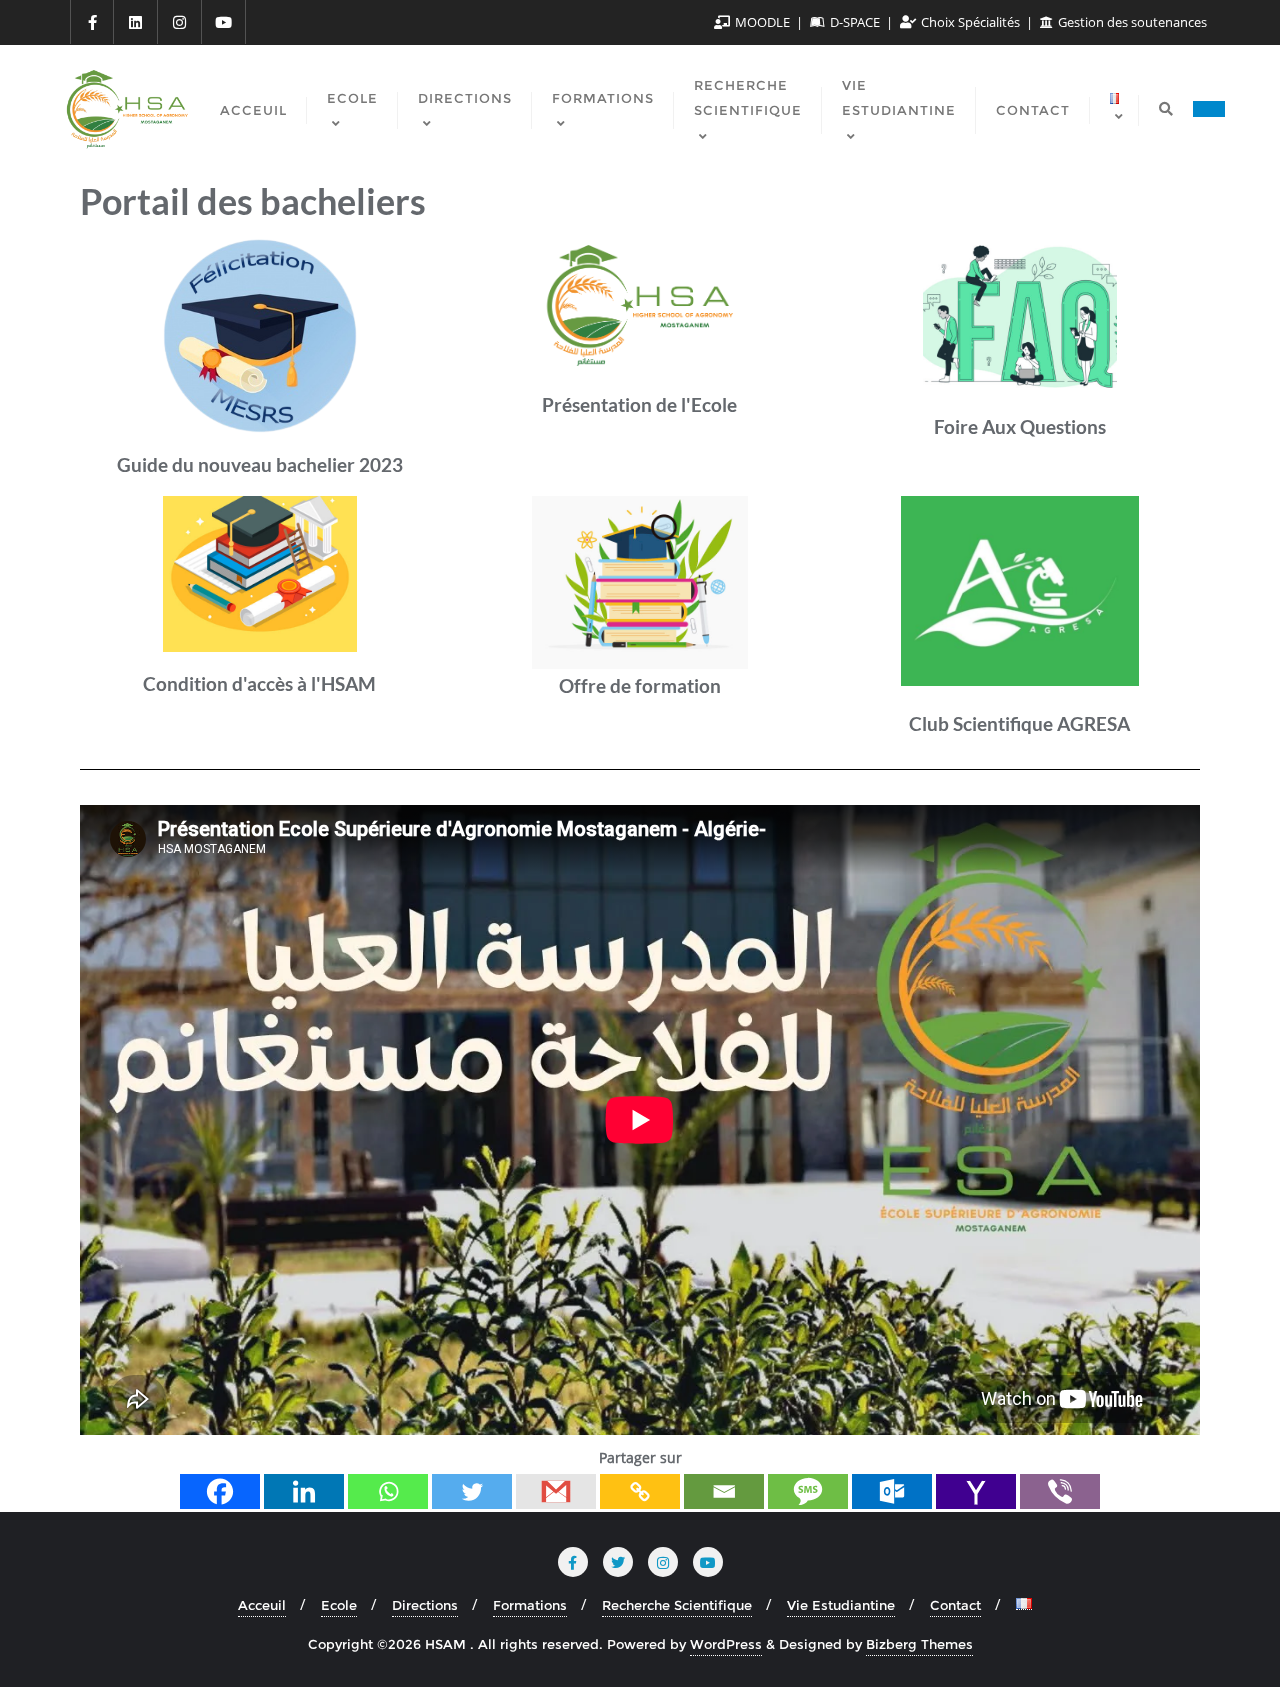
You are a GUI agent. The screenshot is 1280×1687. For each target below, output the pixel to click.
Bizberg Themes (919, 1644)
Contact (955, 1605)
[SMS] (808, 1491)
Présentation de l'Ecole (639, 404)
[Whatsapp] (388, 1491)
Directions (425, 1605)
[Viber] (1060, 1491)
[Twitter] (472, 1491)
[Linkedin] (304, 1491)
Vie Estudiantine (841, 1605)
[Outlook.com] (892, 1491)
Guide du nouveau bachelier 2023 (260, 464)
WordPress (726, 1644)
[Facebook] (220, 1491)
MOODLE (762, 22)
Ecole (339, 1605)
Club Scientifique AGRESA (1019, 723)
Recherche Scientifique (677, 1605)
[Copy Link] (640, 1491)
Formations (530, 1605)
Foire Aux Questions (1020, 426)
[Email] (724, 1491)
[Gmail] (556, 1491)
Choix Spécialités (970, 22)
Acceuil (262, 1605)
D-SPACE (855, 22)
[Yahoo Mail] (976, 1491)
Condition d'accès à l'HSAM (259, 683)
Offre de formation (640, 685)
